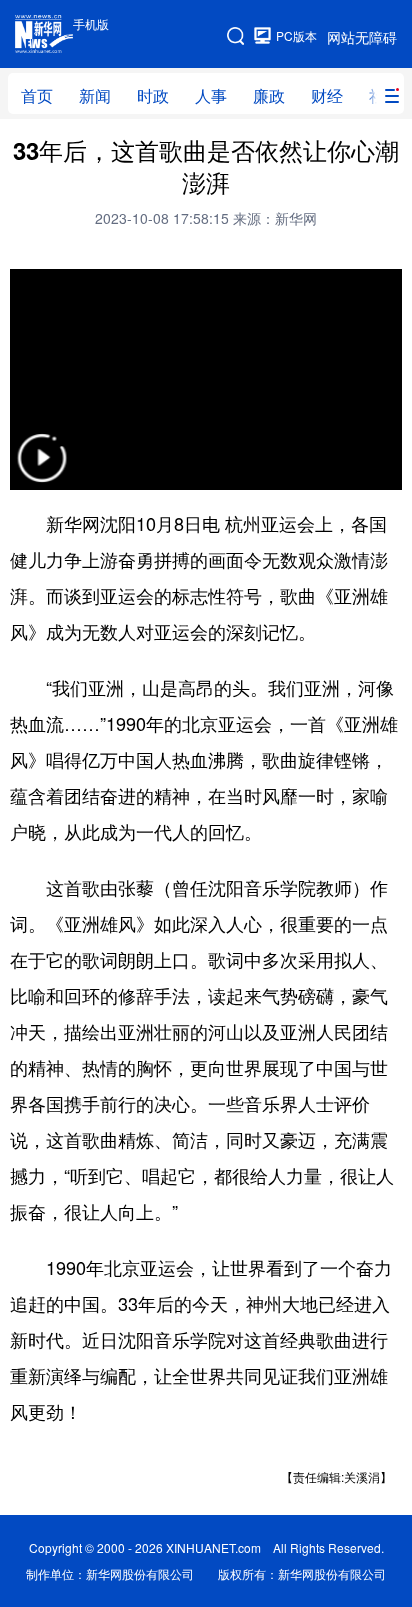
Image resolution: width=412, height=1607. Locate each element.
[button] (42, 470)
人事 (211, 95)
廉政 (269, 95)
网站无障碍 (362, 37)
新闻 (95, 95)
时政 (153, 95)
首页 (37, 95)
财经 (327, 95)
